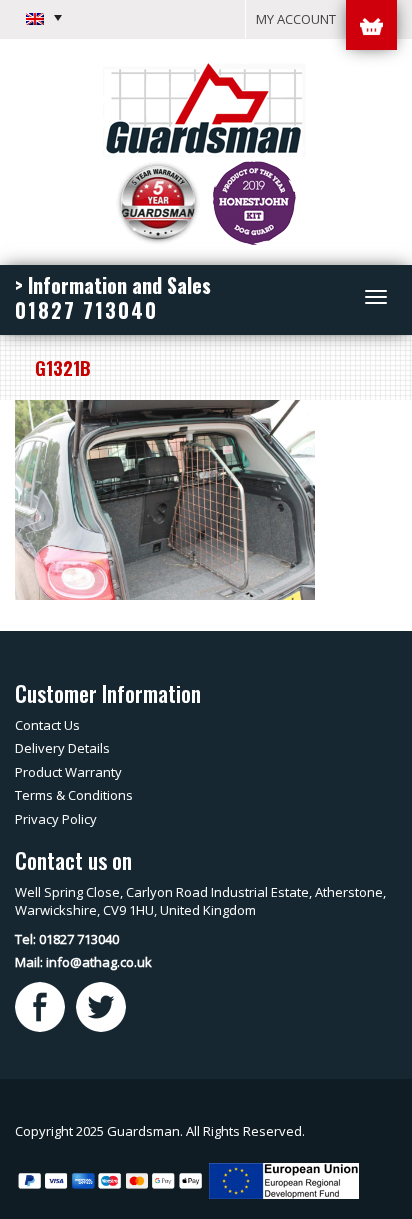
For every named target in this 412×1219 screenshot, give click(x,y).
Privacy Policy (56, 819)
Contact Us (47, 725)
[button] (44, 18)
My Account (296, 19)
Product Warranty (68, 772)
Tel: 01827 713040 (67, 939)
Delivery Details (62, 748)
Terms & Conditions (74, 795)
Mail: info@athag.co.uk (83, 962)
